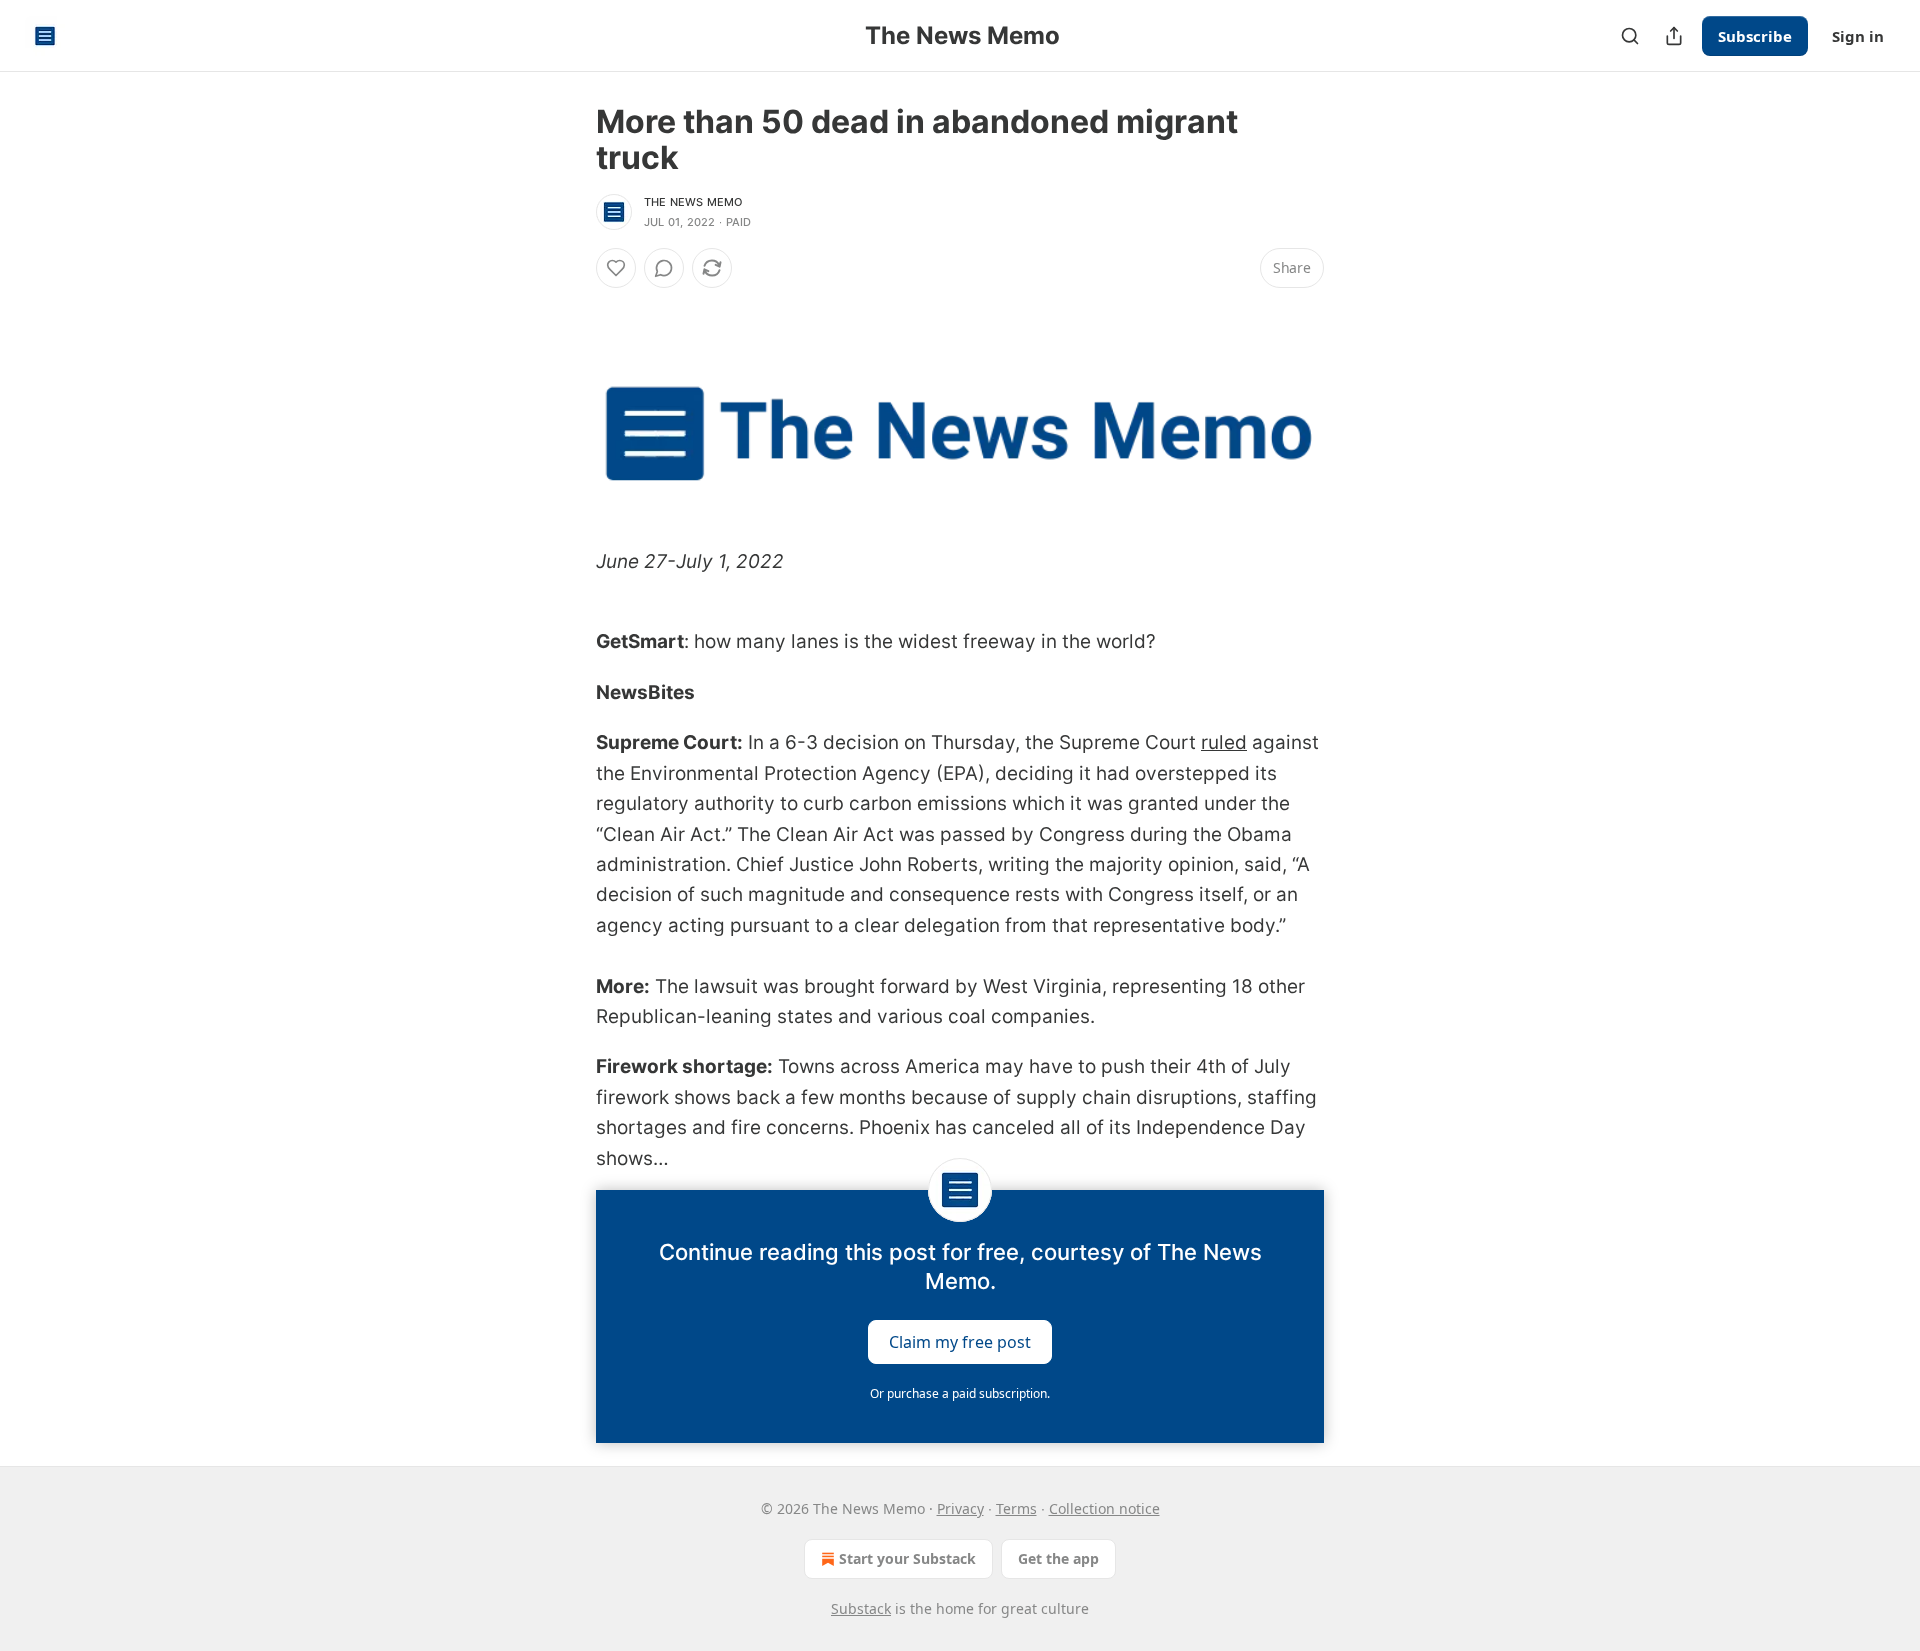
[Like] (616, 268)
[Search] (1630, 36)
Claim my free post (960, 1341)
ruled (1224, 742)
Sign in (1858, 36)
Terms (1016, 1508)
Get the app (1058, 1558)
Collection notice (1104, 1508)
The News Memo (693, 202)
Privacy (960, 1508)
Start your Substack (907, 1558)
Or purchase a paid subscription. (960, 1393)
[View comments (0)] (664, 268)
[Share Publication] (1674, 36)
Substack (861, 1608)
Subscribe (1755, 36)
